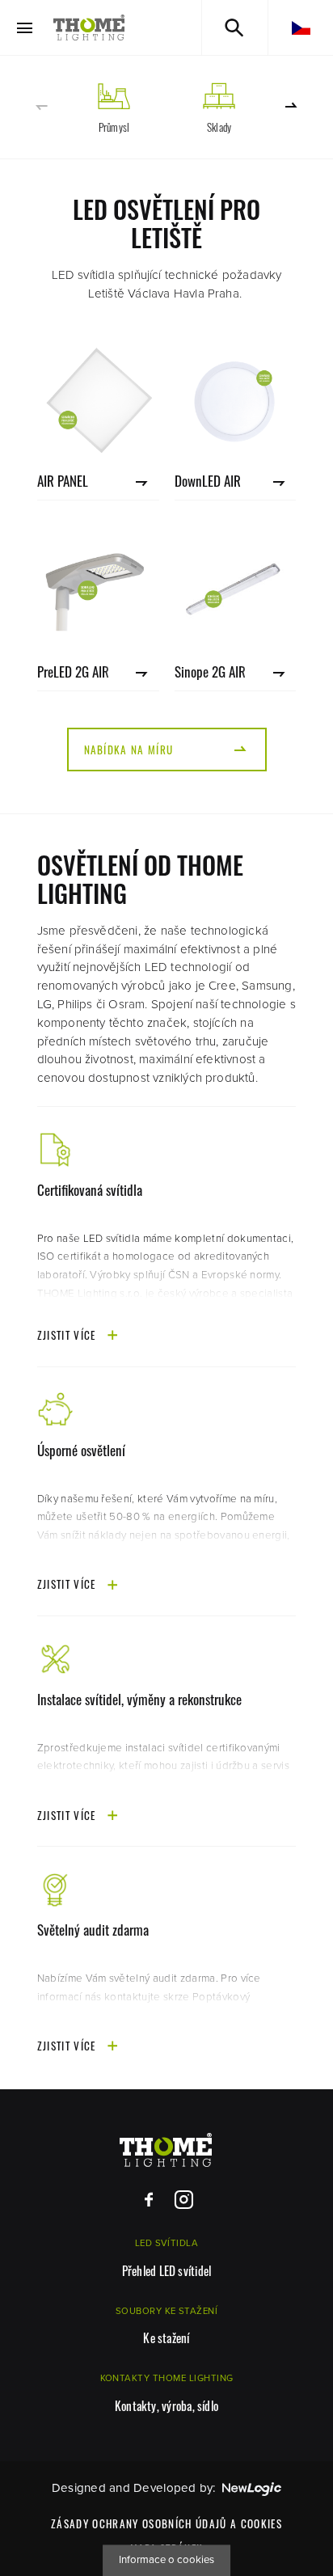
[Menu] (25, 28)
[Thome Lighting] (89, 27)
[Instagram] (184, 2200)
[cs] (301, 27)
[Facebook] (149, 2200)
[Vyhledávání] (235, 27)
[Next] (292, 106)
